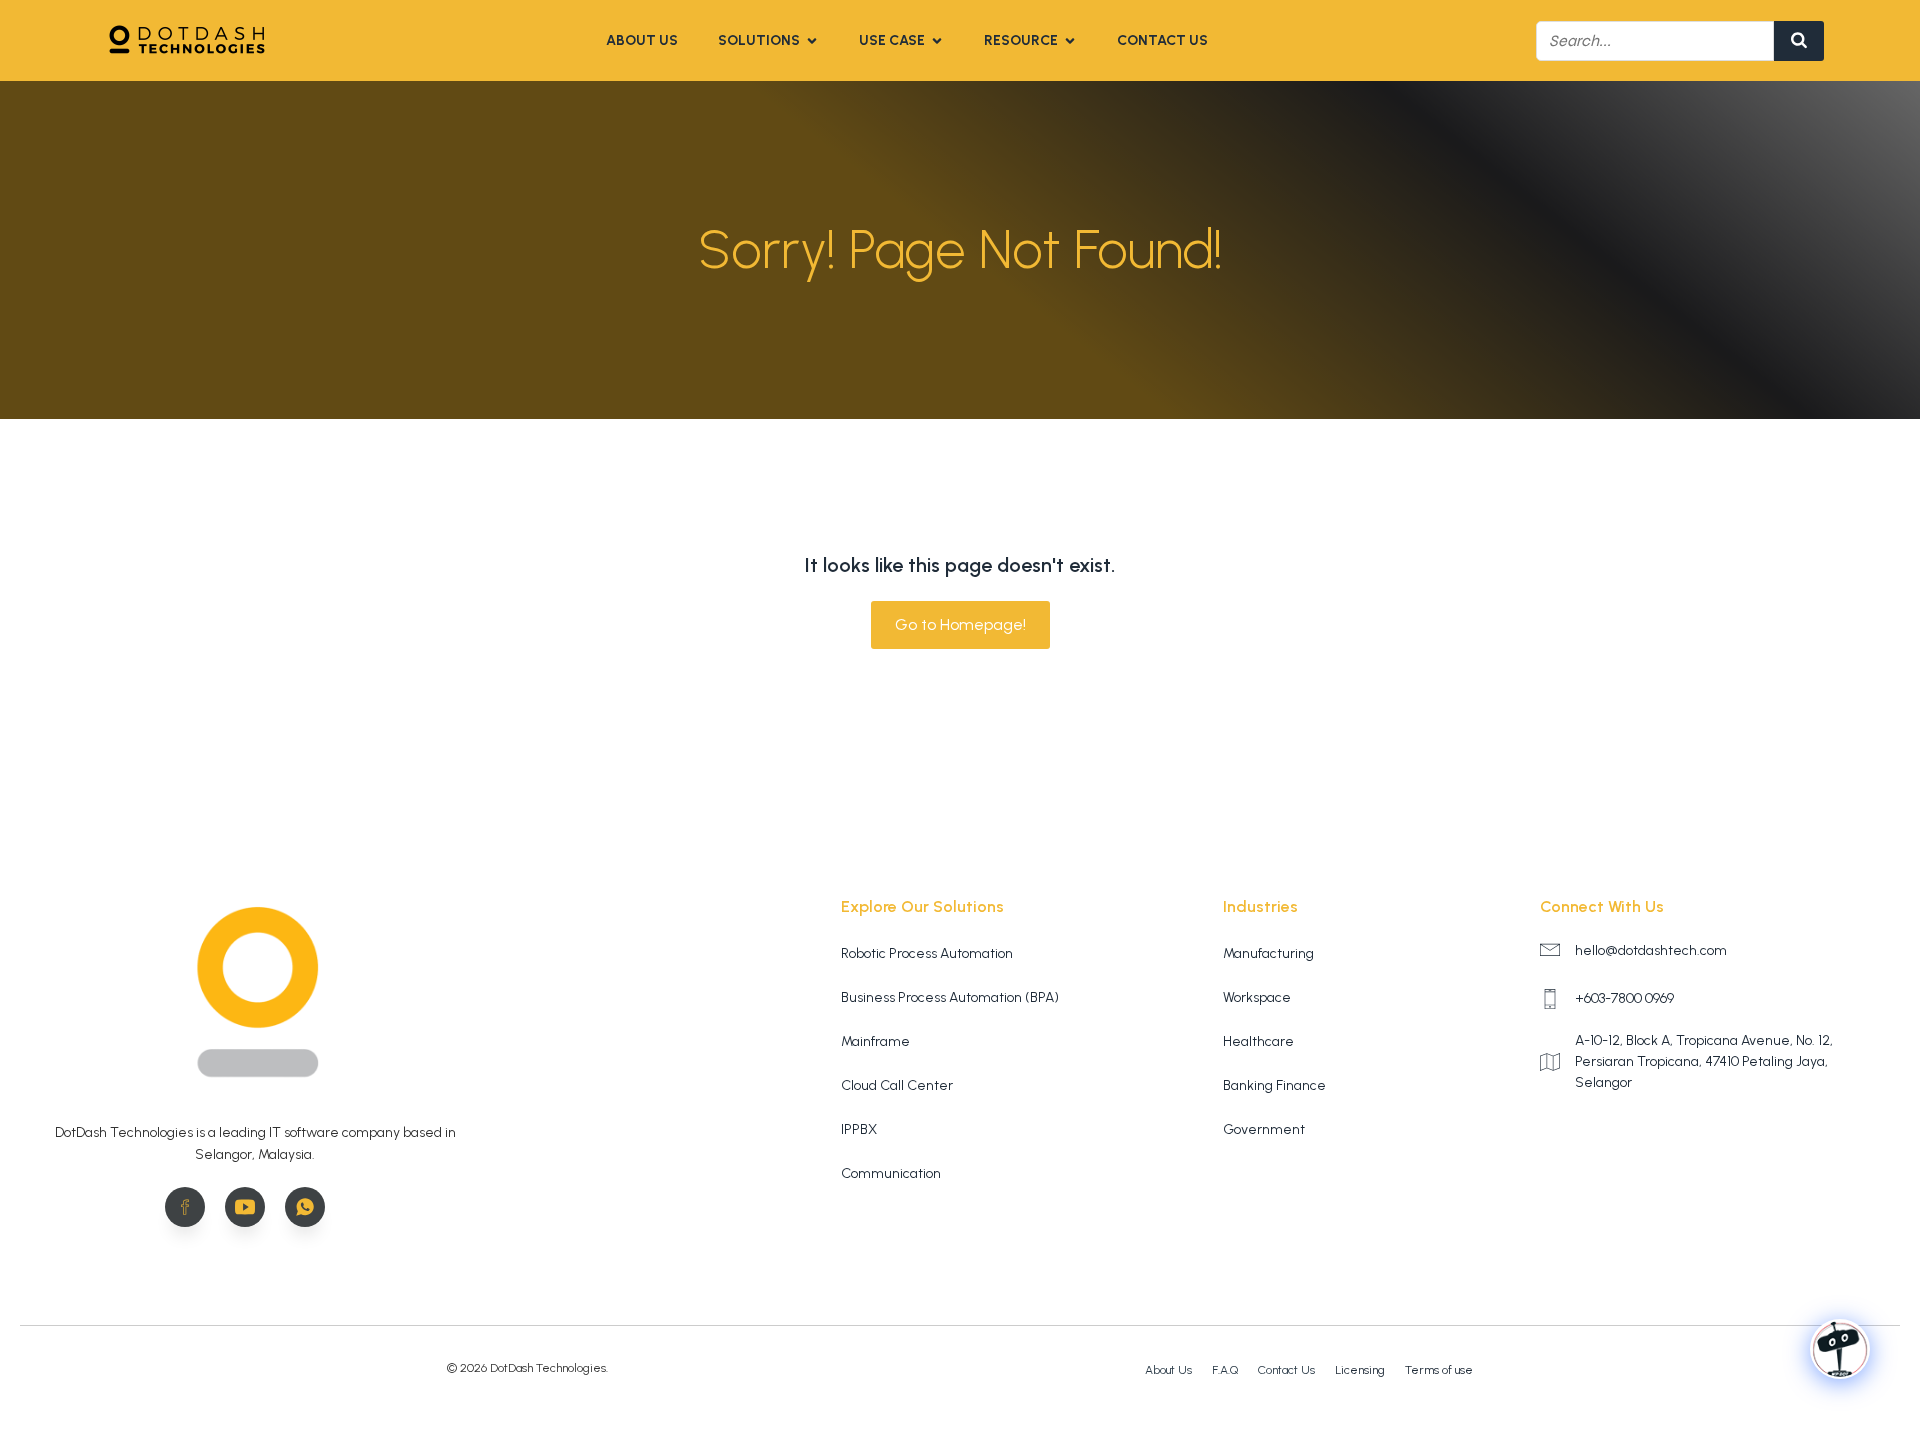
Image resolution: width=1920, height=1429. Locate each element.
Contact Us (1162, 40)
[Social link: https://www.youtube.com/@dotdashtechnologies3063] (255, 1207)
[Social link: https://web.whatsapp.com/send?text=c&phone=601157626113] (315, 1207)
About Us (642, 40)
